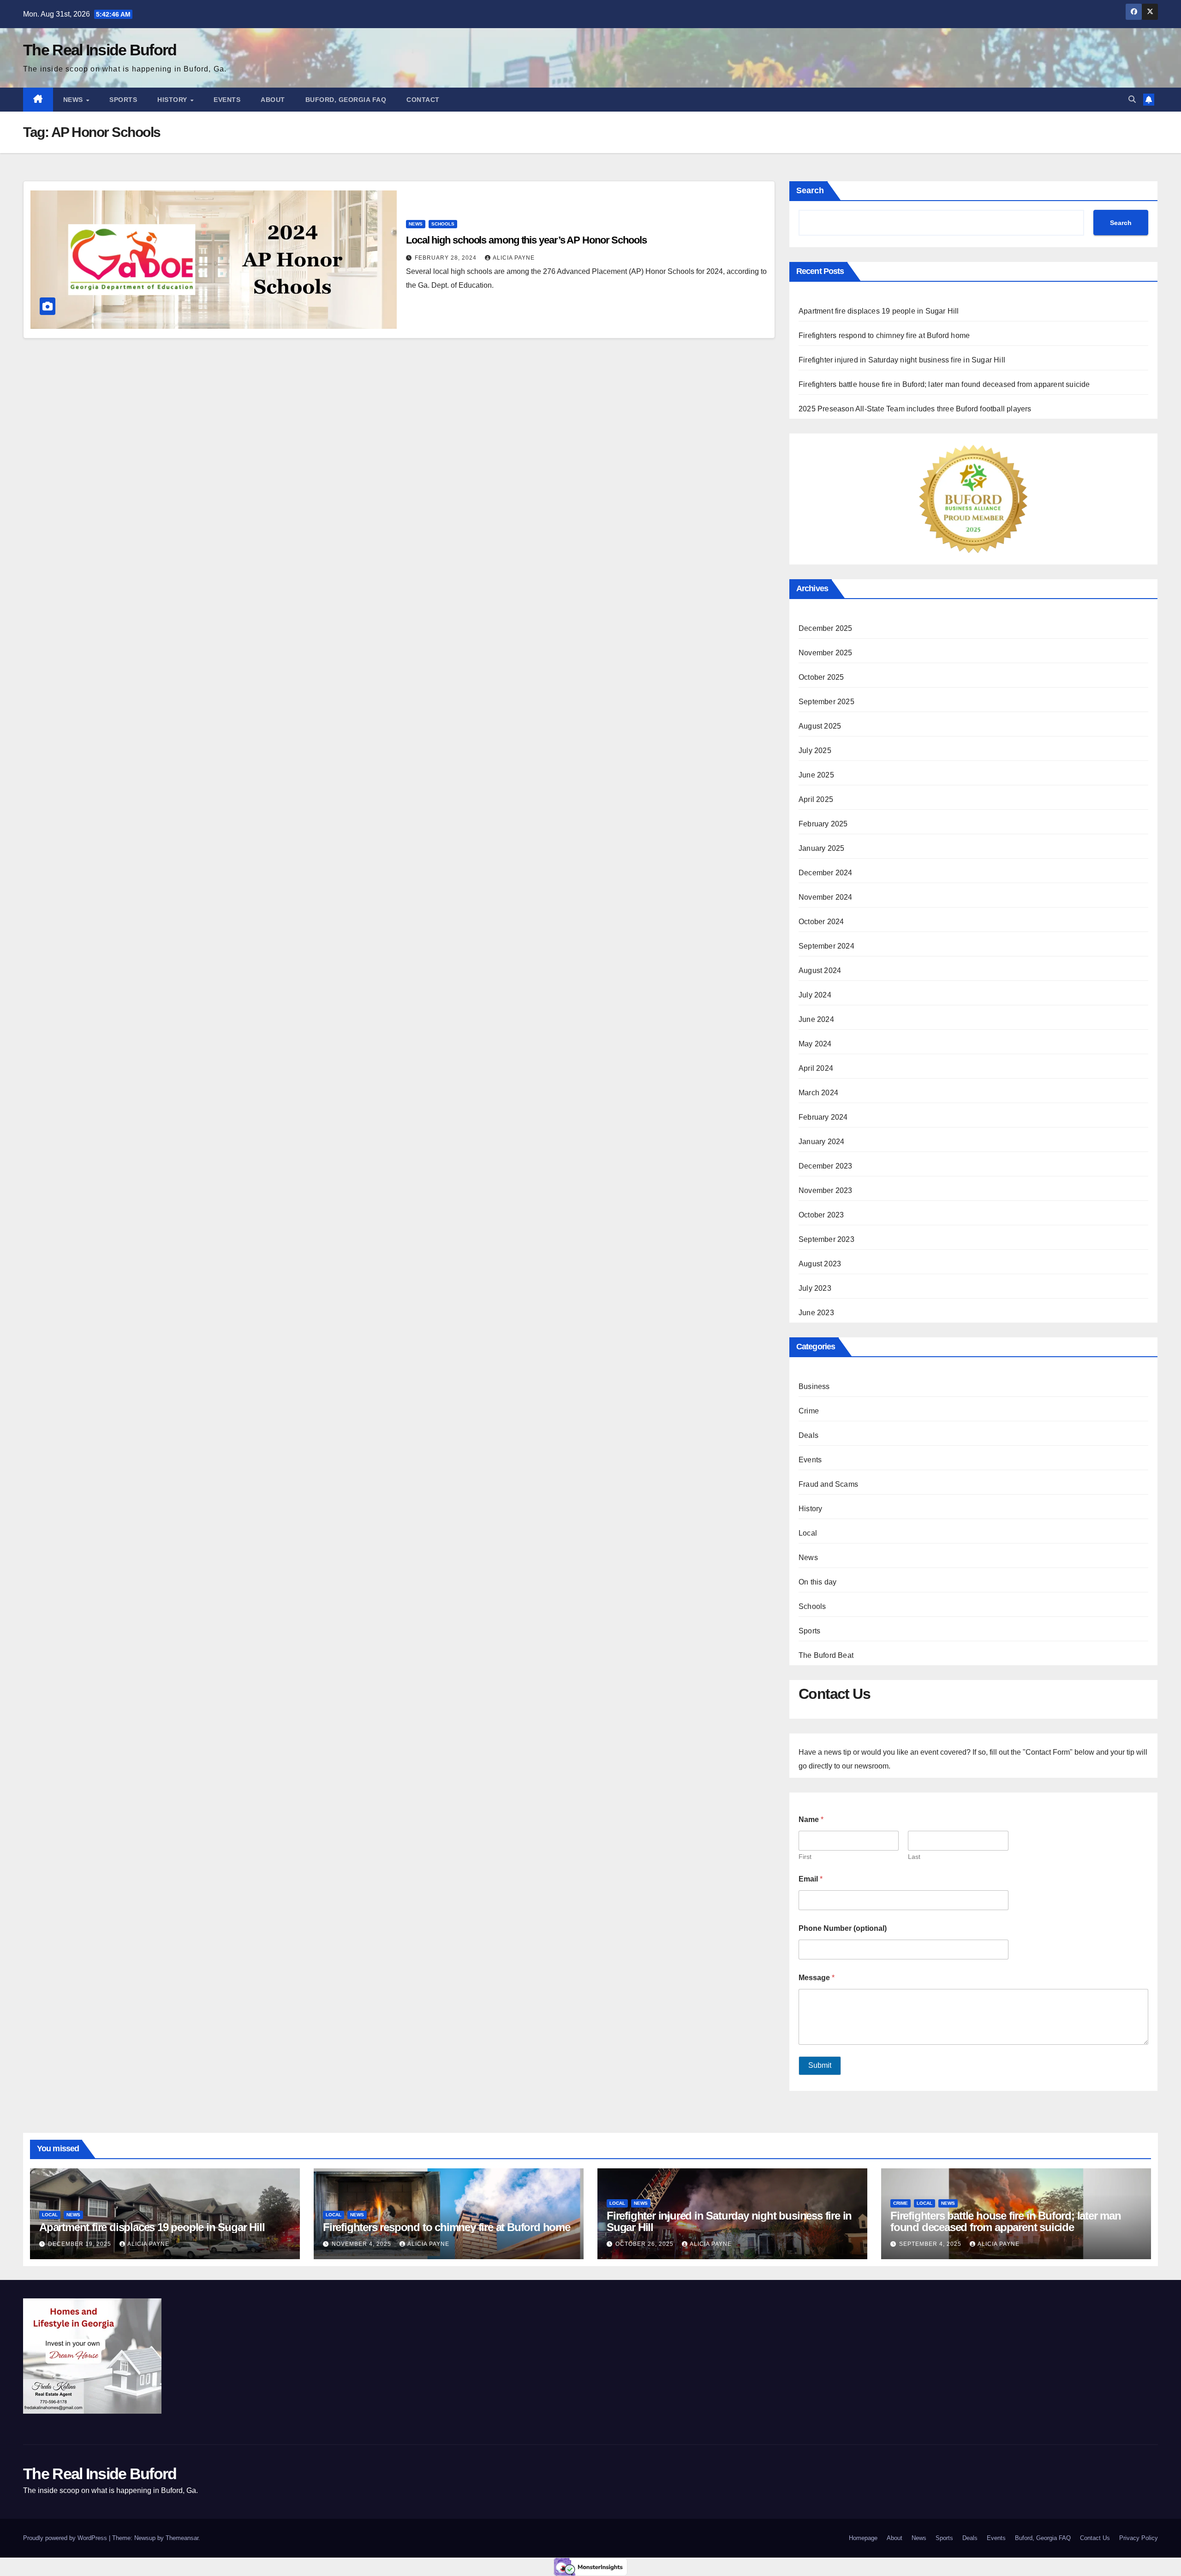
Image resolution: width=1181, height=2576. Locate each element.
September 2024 (826, 946)
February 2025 (823, 824)
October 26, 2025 (645, 2244)
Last (914, 1857)
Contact (423, 100)
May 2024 (815, 1044)
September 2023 (826, 1239)
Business (814, 1386)
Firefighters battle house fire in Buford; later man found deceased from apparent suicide (944, 384)
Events (227, 100)
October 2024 (821, 922)
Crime (809, 1411)
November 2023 (826, 1190)
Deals (808, 1435)
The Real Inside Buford (100, 50)
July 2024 (815, 995)
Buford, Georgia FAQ (346, 100)
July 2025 (815, 751)
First (805, 1857)
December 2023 (826, 1166)
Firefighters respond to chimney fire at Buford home (884, 335)
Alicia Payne (514, 258)
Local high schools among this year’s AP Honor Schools (526, 240)
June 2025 (816, 775)
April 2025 (816, 799)
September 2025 (826, 702)
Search (810, 190)
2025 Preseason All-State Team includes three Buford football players (915, 409)
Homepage (863, 2538)
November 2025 (826, 653)
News (74, 100)
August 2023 (820, 1264)
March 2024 (818, 1093)
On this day (817, 1582)
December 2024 (826, 873)
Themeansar (182, 2538)
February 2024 (823, 1117)
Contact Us (1095, 2538)
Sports (123, 100)
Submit (820, 2065)
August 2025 (820, 726)
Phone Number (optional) (843, 1928)
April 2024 (816, 1068)
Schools (443, 224)
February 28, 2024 (447, 258)
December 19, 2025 (81, 2244)
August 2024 (820, 970)
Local (808, 1533)
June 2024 (816, 1019)
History (173, 100)
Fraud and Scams (828, 1484)
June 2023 (816, 1313)
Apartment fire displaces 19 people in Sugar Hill (880, 311)
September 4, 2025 (931, 2244)
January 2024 (821, 1142)
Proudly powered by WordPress (66, 2538)
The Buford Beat (826, 1655)
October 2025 (821, 677)
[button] (1132, 99)
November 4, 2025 (362, 2244)
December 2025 (826, 628)
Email (811, 1879)
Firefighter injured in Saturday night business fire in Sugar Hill (902, 360)
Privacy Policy (1139, 2538)
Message (817, 1978)
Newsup (145, 2538)
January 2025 (821, 848)
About (273, 100)
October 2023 (821, 1215)
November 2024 (826, 897)
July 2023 (815, 1288)
